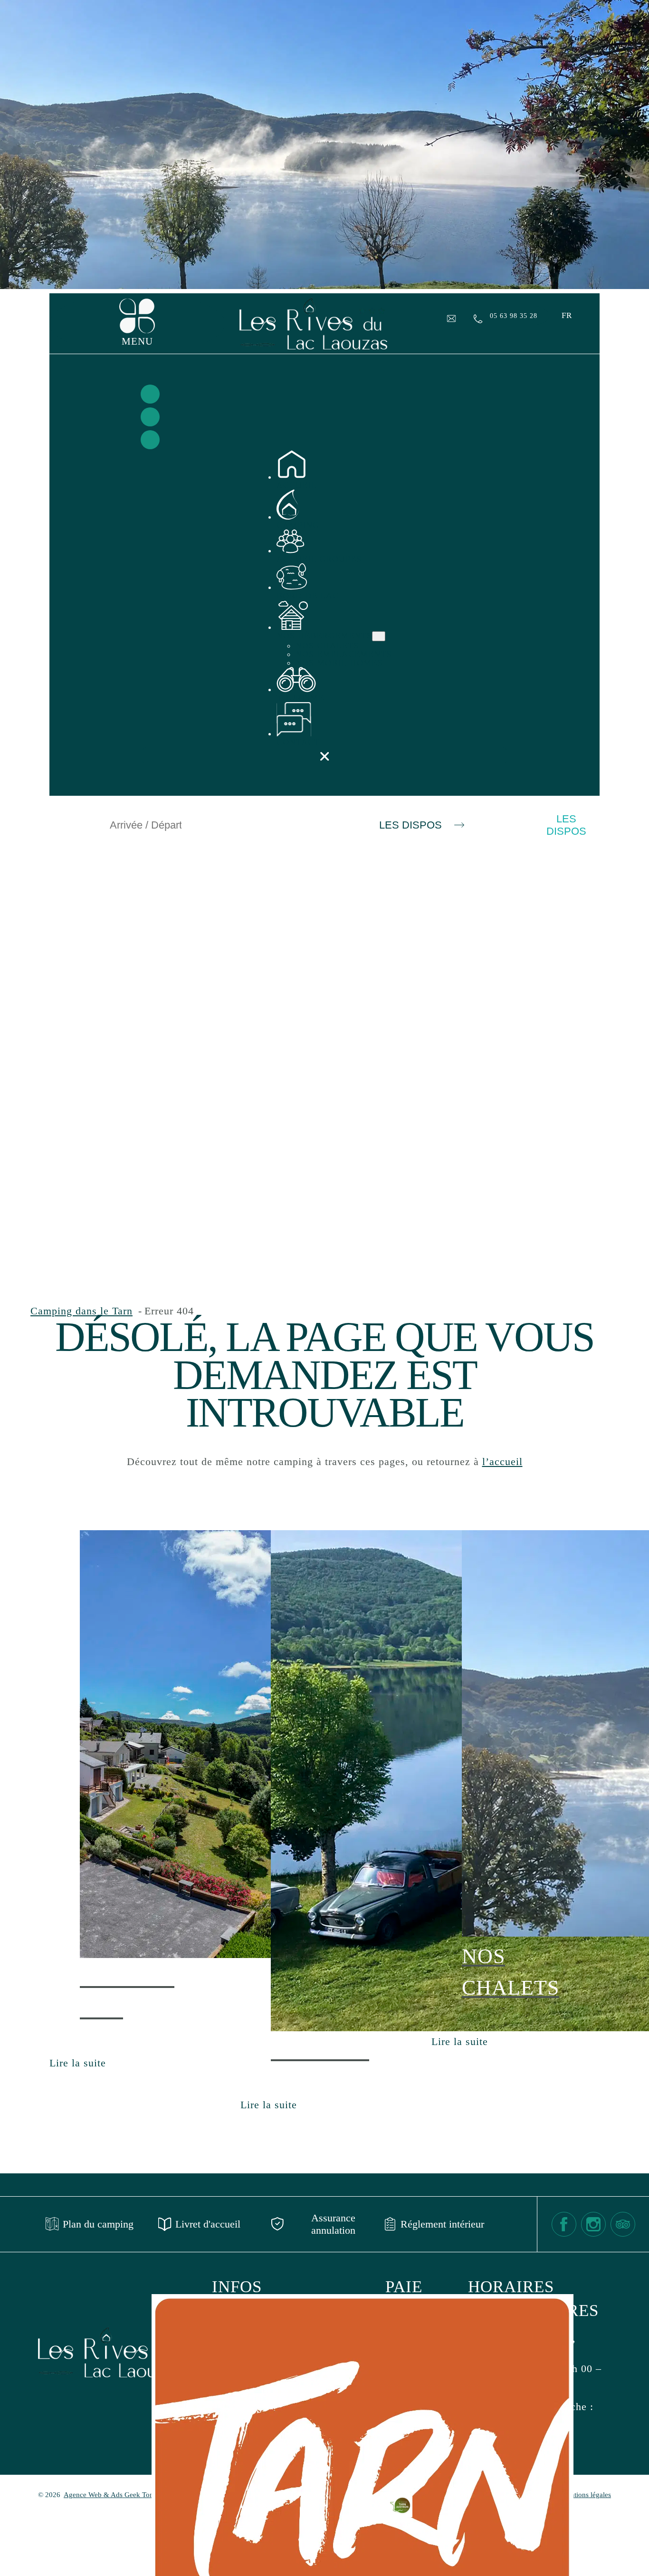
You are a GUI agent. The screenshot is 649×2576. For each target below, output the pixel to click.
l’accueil (502, 1462)
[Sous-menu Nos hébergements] (379, 636)
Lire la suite (78, 2064)
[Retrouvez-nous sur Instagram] (150, 417)
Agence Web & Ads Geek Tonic (111, 2495)
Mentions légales (586, 2495)
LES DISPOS (410, 825)
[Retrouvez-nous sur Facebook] (150, 394)
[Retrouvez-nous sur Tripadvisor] (150, 440)
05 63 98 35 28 (514, 316)
